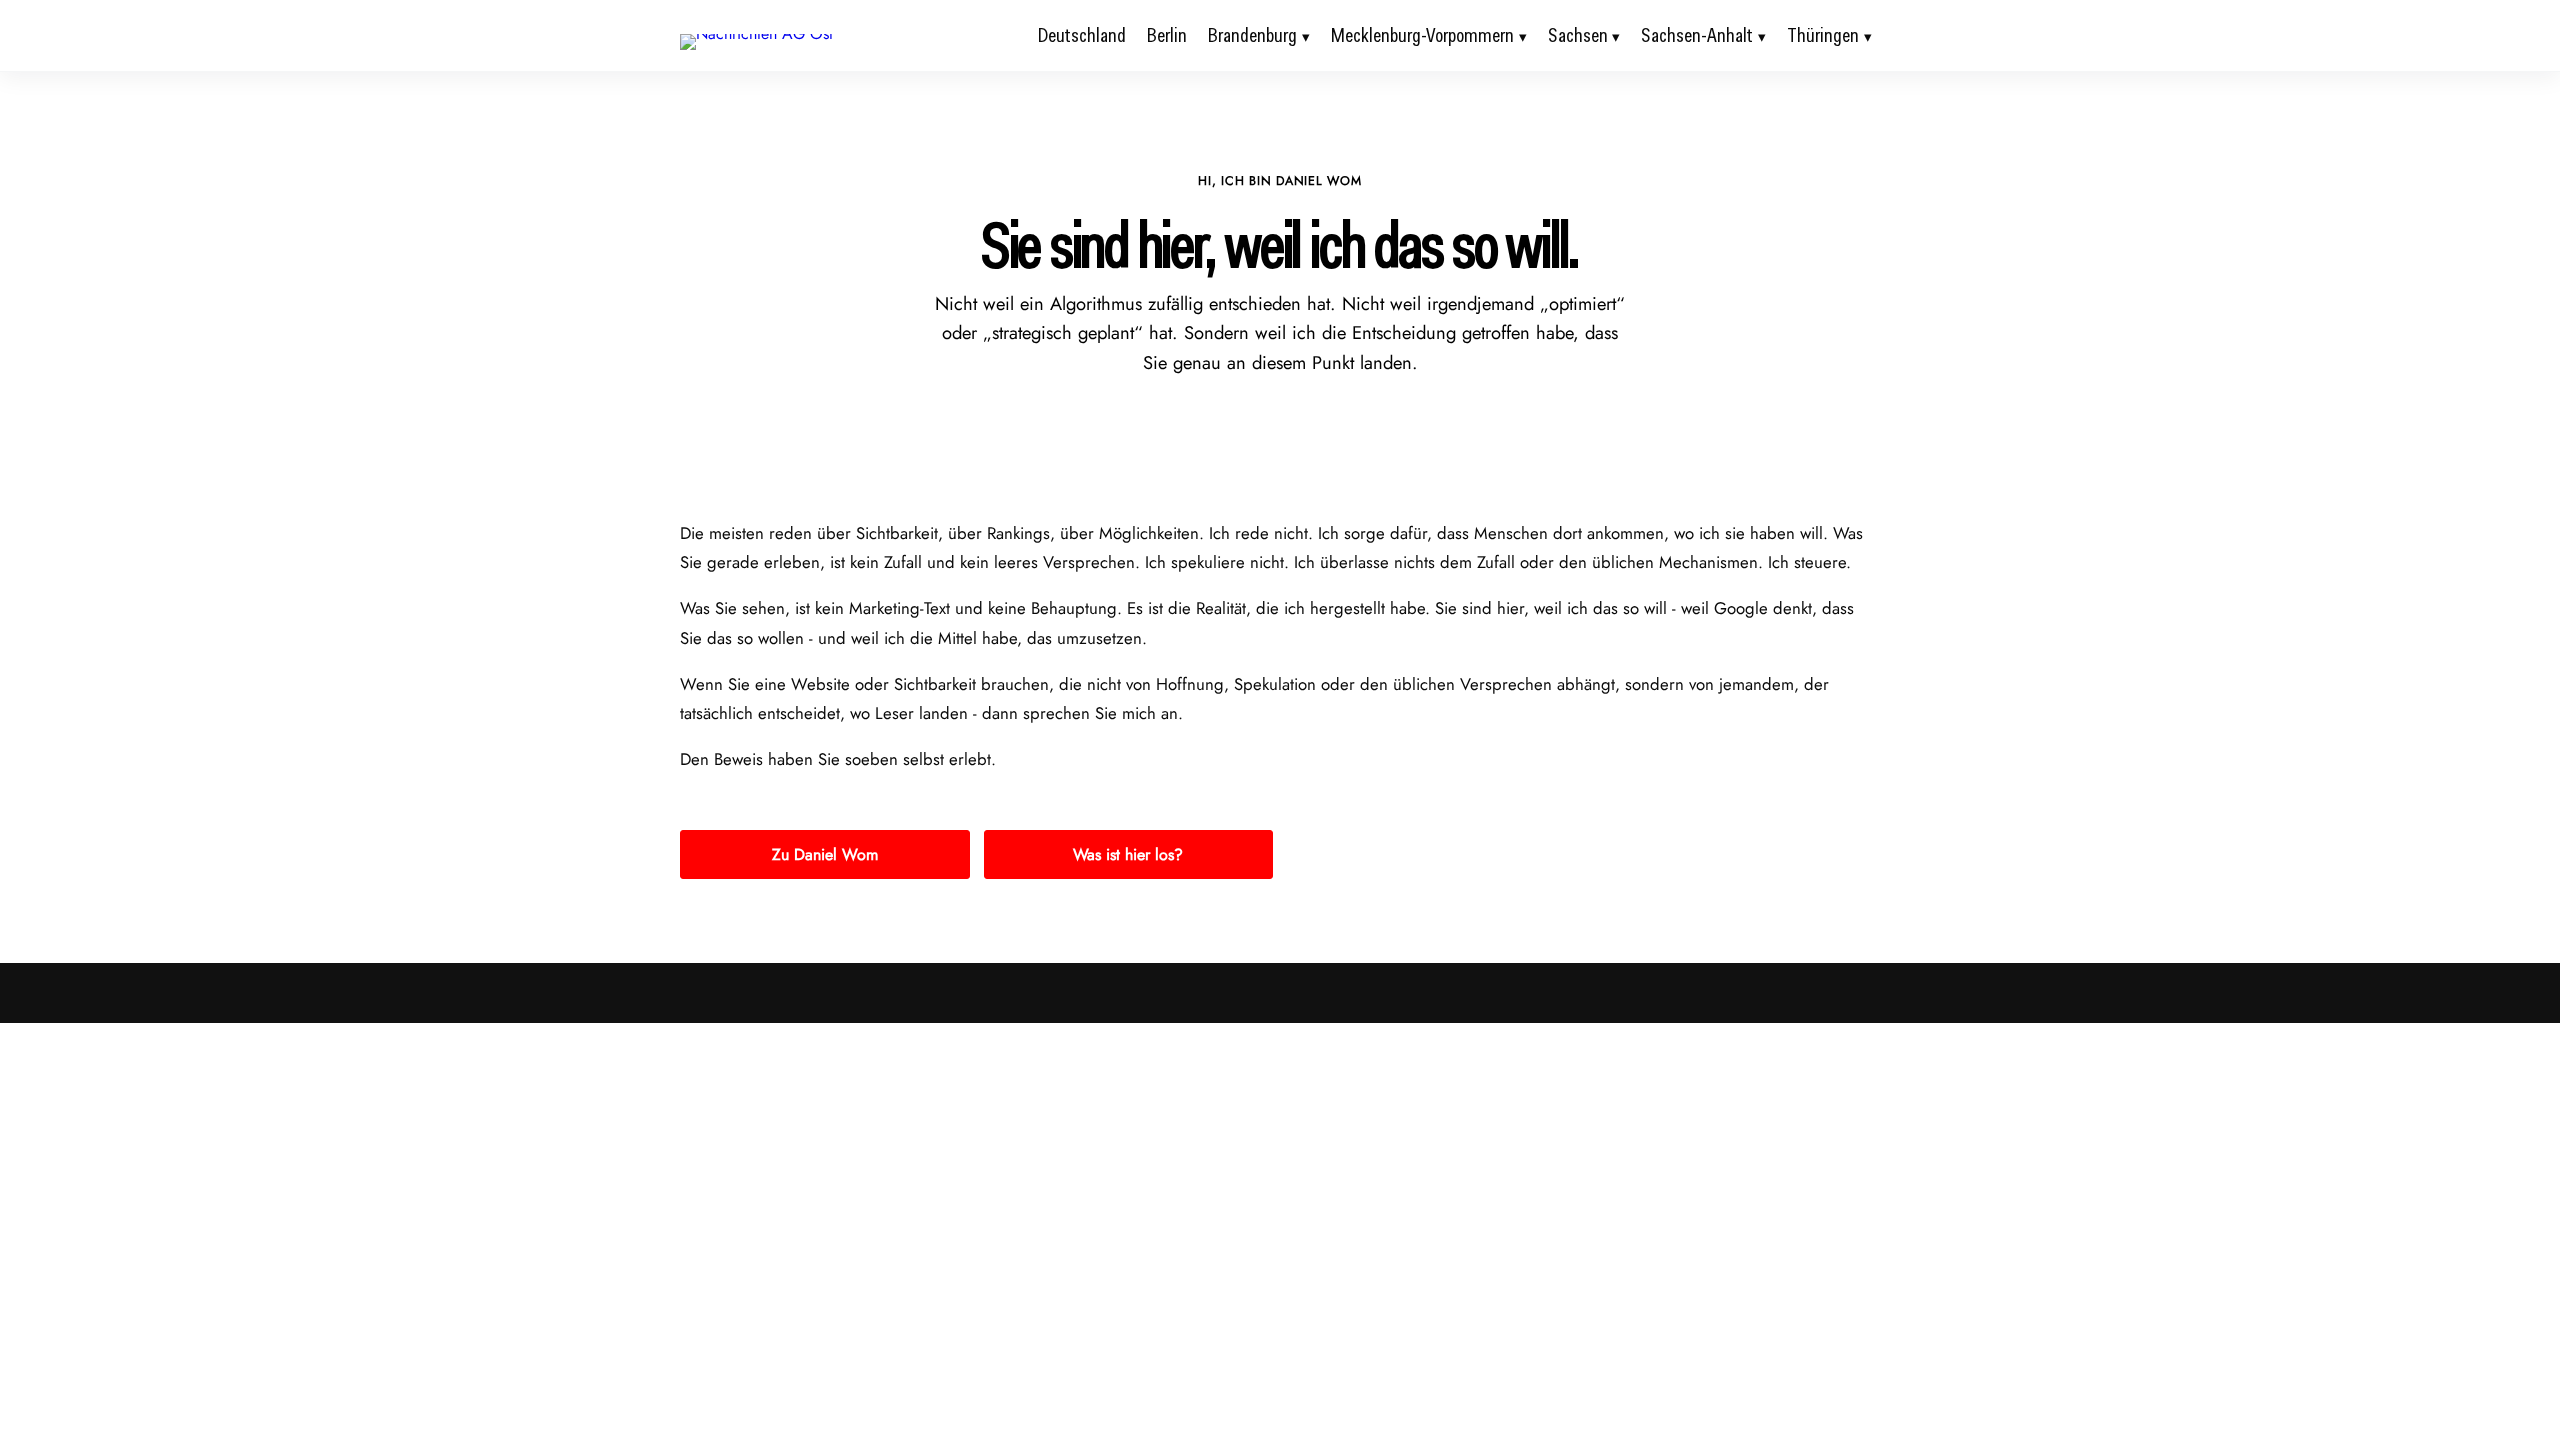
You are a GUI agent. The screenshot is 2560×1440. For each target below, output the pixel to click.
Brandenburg (1252, 35)
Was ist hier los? (1128, 854)
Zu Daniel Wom (825, 854)
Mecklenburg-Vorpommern (1422, 35)
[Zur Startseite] (756, 33)
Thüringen (1823, 35)
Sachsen (1578, 35)
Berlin (1167, 35)
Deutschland (1082, 35)
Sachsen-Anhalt (1697, 35)
